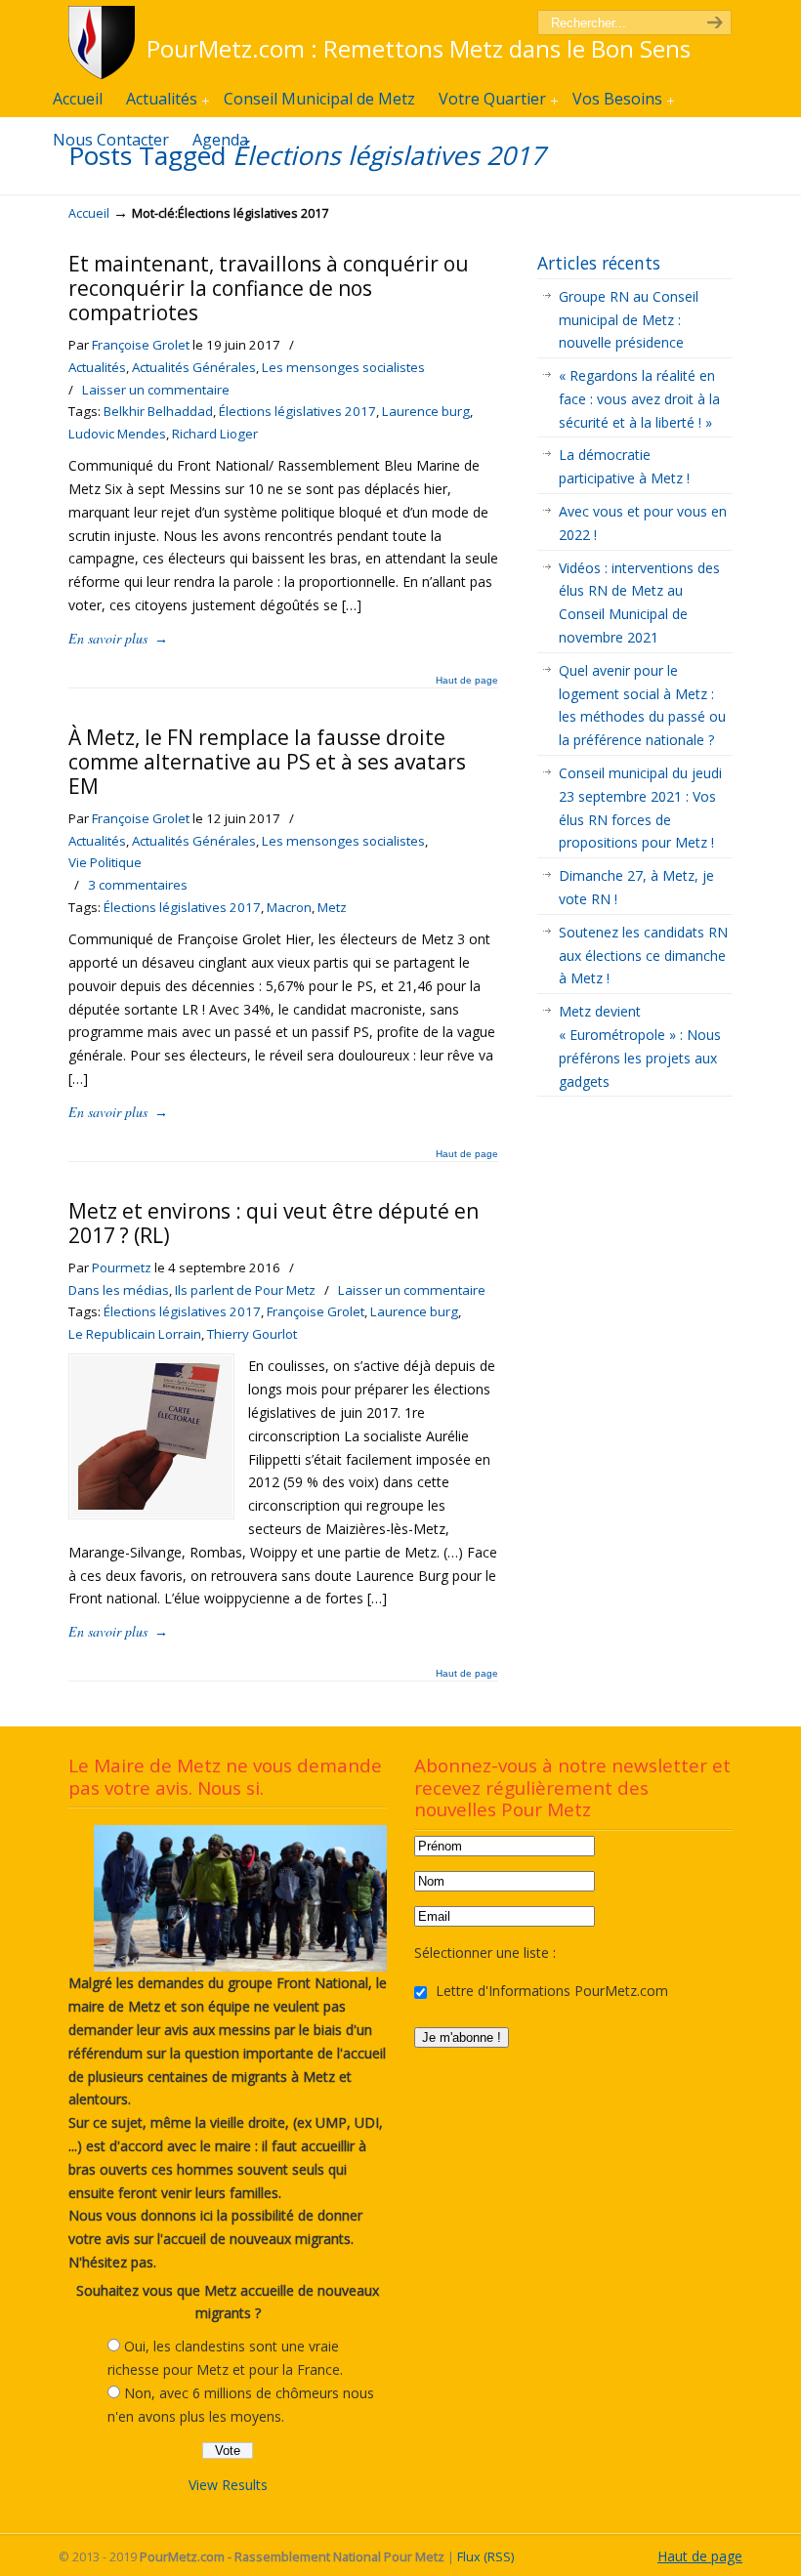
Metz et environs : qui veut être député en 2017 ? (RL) (274, 1223)
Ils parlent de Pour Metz (245, 1290)
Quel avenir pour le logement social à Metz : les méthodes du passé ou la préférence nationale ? (642, 705)
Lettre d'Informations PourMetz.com (550, 1991)
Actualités (97, 367)
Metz (332, 907)
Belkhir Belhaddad (158, 411)
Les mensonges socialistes (343, 367)
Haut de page (467, 681)
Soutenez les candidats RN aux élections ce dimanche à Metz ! (643, 956)
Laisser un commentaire (156, 390)
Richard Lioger (215, 434)
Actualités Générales (194, 367)
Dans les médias (119, 1290)
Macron (289, 907)
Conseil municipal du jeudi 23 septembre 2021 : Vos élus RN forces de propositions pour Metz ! (640, 808)
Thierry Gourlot (252, 1334)
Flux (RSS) (485, 2557)
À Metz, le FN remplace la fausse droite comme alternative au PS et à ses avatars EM (267, 762)
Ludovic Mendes (117, 434)
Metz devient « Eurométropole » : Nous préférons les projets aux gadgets (640, 1046)
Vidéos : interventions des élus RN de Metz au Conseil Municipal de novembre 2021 (639, 602)
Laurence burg (426, 411)
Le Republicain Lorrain (135, 1334)
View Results (228, 2485)
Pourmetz (122, 1267)
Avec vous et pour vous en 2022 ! (643, 523)
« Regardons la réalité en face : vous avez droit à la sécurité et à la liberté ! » (639, 399)
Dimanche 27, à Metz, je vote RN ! (636, 887)
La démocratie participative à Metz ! (624, 466)
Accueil (89, 213)
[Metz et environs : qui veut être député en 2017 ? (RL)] (151, 1504)
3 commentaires (138, 885)
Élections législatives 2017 (297, 411)
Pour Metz (105, 42)
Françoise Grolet (141, 345)
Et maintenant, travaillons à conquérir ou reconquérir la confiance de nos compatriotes (269, 288)
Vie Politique (105, 862)
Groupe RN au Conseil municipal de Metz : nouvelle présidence (629, 320)
